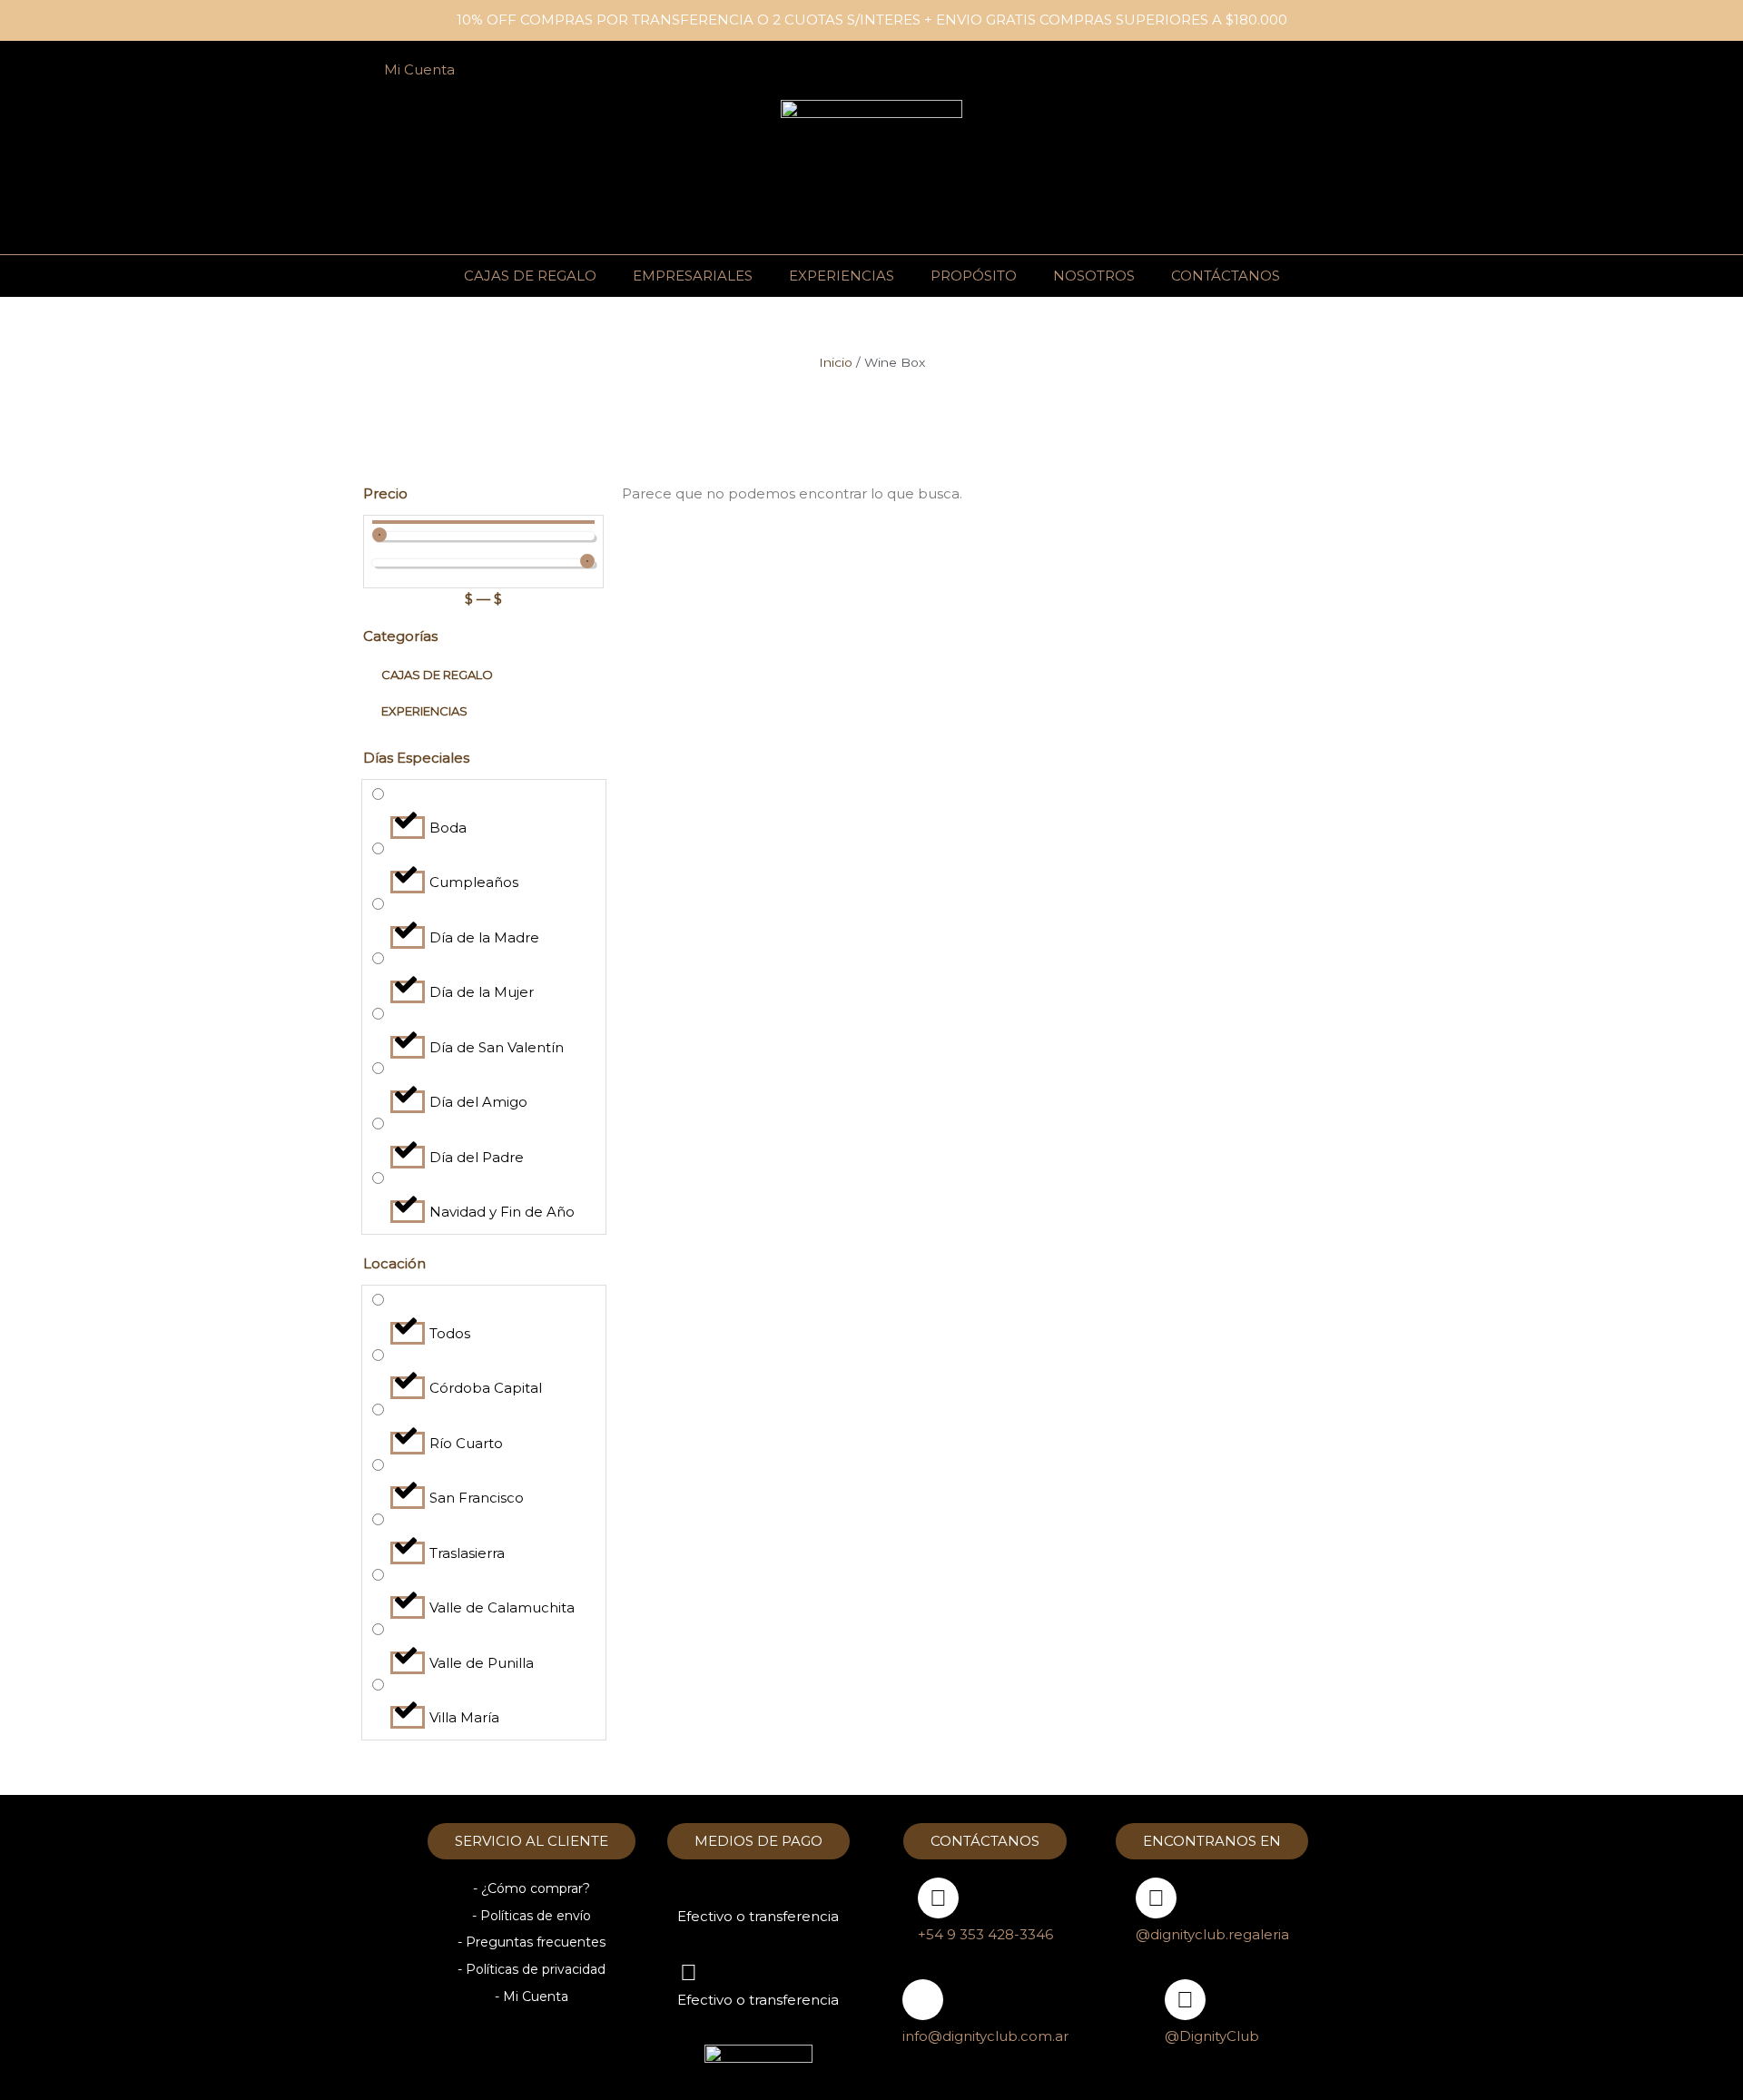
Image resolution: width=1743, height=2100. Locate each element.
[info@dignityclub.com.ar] (923, 2000)
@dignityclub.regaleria (1212, 1934)
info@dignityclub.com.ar (985, 2036)
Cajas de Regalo (530, 276)
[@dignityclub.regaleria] (1156, 1898)
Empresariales (693, 276)
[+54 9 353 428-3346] (938, 1898)
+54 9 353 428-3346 (985, 1934)
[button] (1328, 70)
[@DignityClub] (1185, 2000)
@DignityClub (1212, 2036)
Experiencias (842, 276)
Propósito (974, 276)
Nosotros (1094, 276)
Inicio (836, 362)
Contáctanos (1226, 276)
